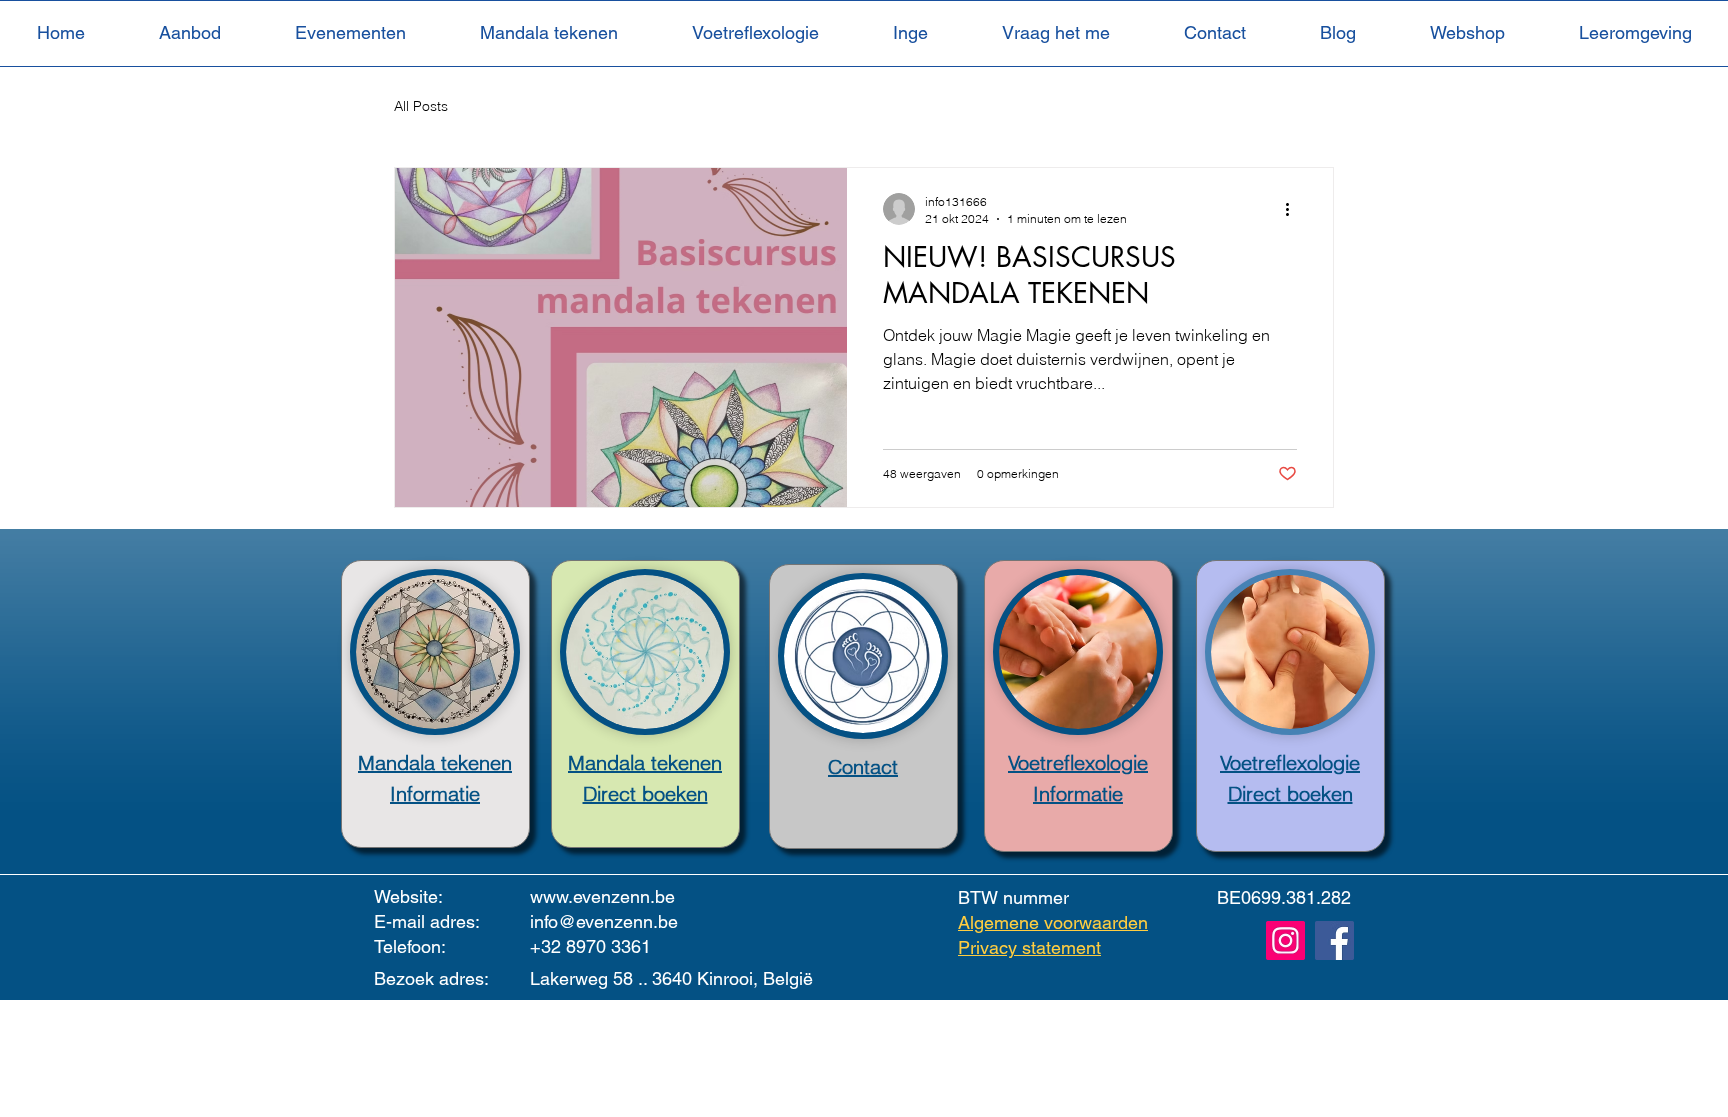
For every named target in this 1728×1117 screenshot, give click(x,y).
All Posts (421, 106)
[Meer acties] (1294, 209)
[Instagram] (1285, 940)
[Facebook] (1334, 940)
